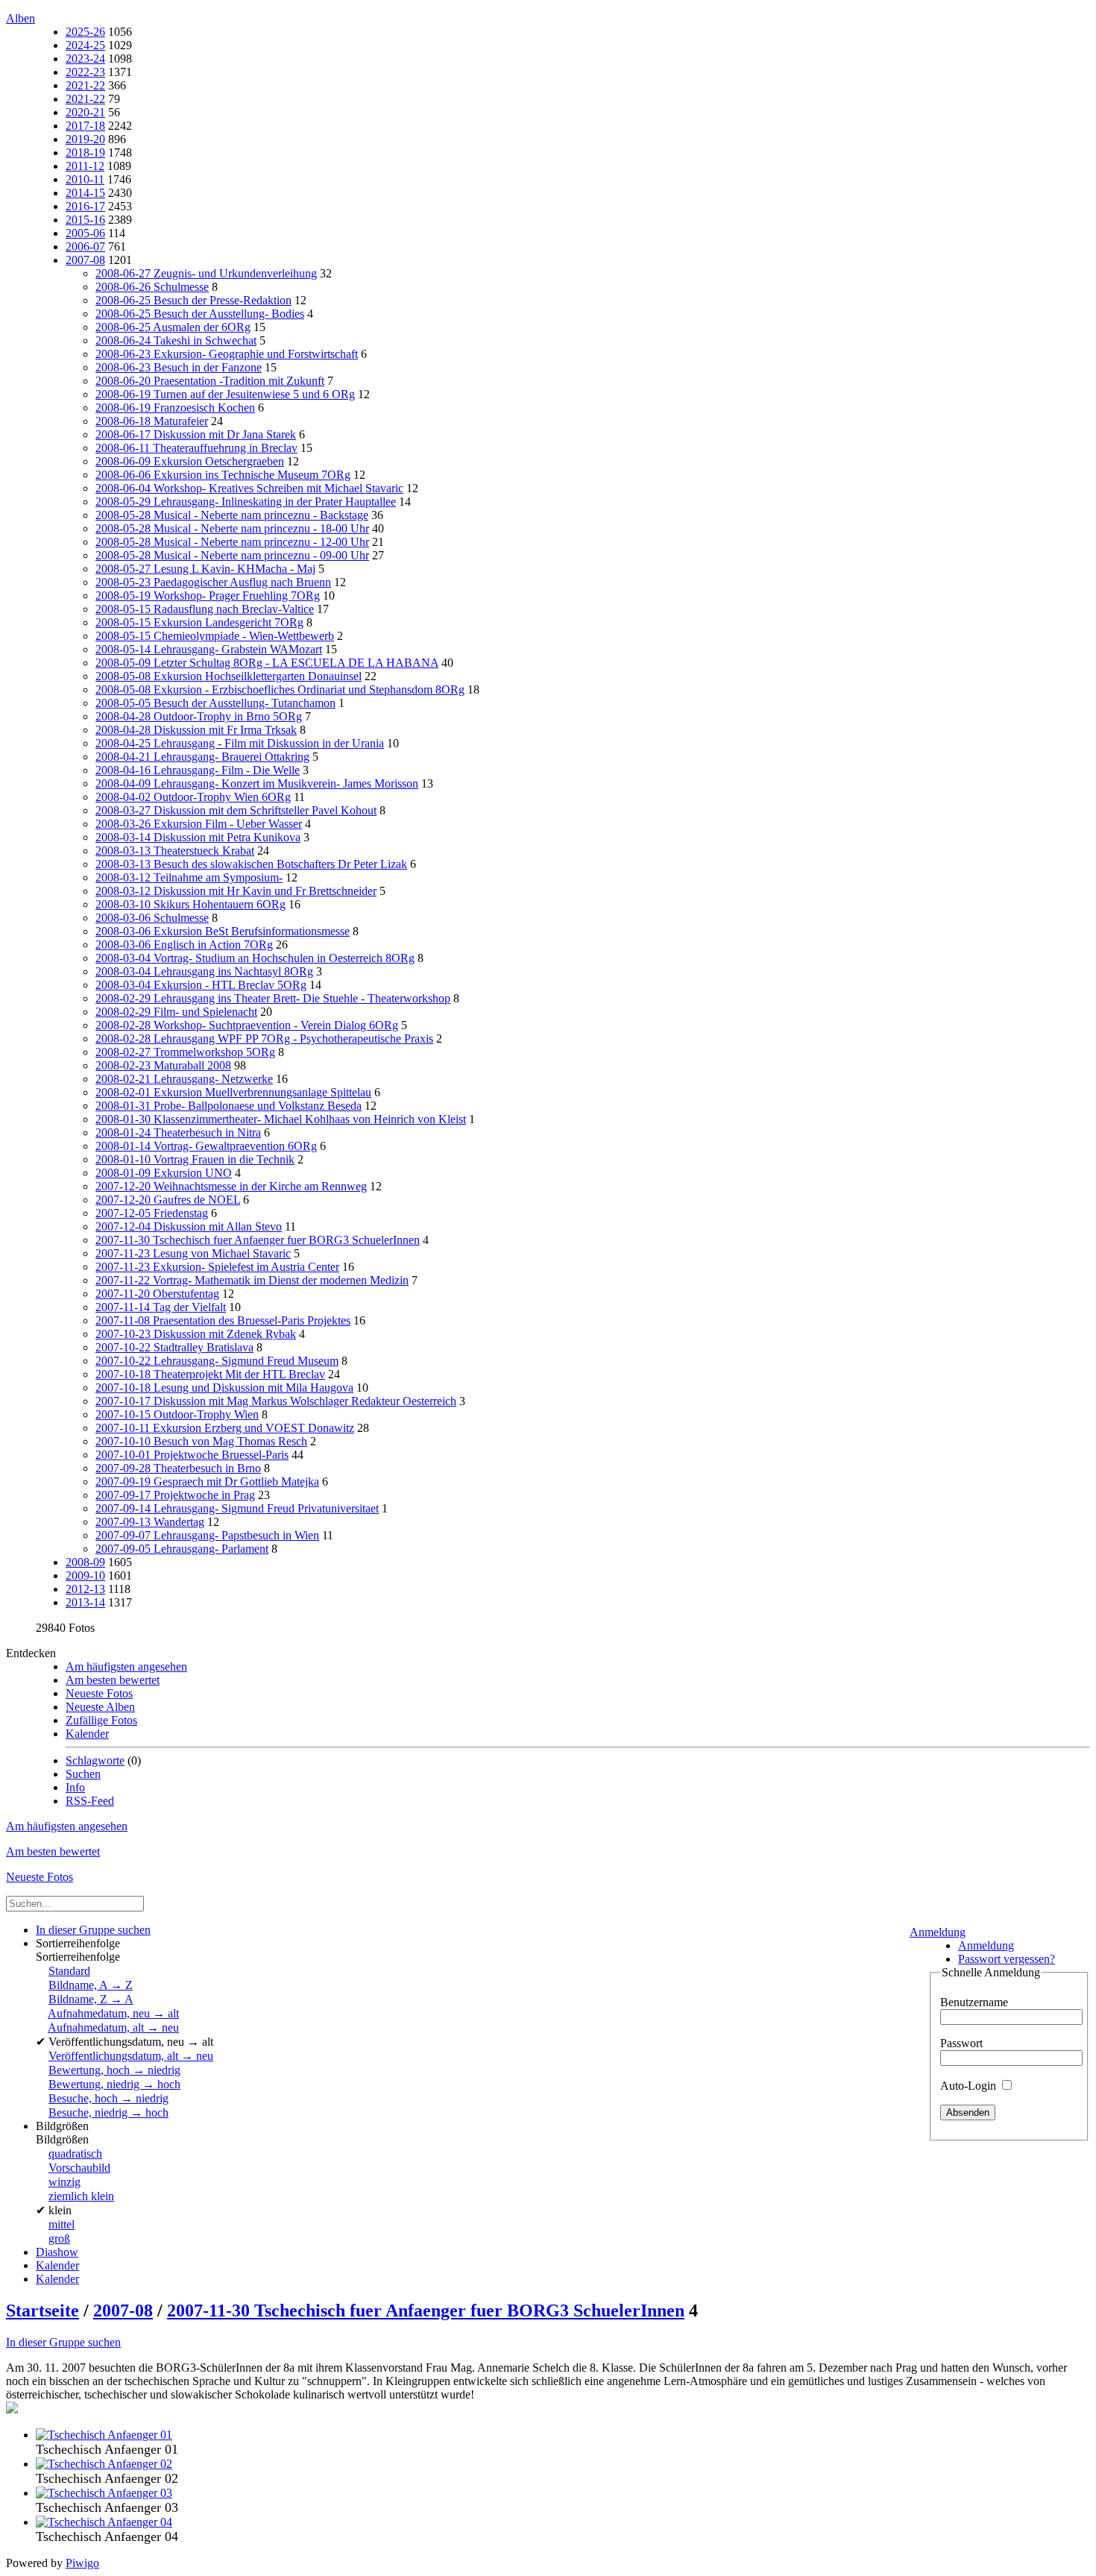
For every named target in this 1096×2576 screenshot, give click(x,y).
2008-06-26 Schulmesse (152, 287)
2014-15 (85, 193)
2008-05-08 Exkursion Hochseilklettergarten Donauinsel (229, 676)
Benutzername (974, 2002)
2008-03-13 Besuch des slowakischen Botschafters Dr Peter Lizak (251, 864)
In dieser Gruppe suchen (63, 2342)
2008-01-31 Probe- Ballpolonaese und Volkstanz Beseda (229, 1106)
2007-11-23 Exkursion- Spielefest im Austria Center (217, 1267)
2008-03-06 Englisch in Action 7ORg (184, 945)
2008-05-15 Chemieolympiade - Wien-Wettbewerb (215, 636)
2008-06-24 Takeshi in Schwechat (176, 340)
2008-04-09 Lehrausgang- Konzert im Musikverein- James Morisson (257, 783)
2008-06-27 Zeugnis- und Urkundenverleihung (206, 273)
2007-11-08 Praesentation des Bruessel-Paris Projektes (223, 1320)
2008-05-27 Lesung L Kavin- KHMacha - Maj (205, 569)
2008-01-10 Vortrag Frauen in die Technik (195, 1159)
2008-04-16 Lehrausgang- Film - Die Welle (198, 770)
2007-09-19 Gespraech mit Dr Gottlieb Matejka (207, 1482)
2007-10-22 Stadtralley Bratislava (174, 1347)
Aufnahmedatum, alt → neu (113, 2027)
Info (75, 1787)
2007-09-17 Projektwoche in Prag (175, 1495)
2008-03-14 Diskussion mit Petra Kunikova (198, 837)
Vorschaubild (79, 2168)
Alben (21, 18)
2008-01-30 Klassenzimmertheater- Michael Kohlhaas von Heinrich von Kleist (281, 1119)
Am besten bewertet (113, 1680)
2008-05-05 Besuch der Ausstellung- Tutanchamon (215, 703)
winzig (64, 2182)
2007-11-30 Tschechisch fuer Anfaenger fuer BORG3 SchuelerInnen (258, 1240)
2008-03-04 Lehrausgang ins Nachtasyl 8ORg (204, 971)
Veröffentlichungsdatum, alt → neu (131, 2056)
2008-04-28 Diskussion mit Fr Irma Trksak (196, 730)
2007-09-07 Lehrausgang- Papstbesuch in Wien (207, 1535)
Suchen (83, 1774)
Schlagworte (95, 1760)
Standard (69, 1971)
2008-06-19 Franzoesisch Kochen (175, 408)
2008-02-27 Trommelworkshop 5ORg (185, 1052)
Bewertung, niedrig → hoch (114, 2084)
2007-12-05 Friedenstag (152, 1213)
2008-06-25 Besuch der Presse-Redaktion (193, 300)
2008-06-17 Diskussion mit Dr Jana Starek (196, 434)
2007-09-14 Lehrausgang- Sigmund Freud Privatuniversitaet (237, 1508)
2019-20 (85, 139)
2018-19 (85, 153)
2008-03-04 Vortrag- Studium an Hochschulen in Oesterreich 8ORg (255, 958)
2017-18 (85, 126)
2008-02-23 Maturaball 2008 (163, 1065)
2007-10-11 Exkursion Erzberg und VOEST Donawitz (225, 1428)
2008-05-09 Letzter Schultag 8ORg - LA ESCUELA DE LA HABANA (267, 663)
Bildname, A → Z (91, 1985)
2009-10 (85, 1576)
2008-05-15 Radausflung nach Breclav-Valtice (205, 609)
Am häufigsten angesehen (126, 1666)
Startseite (42, 2310)
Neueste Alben (100, 1707)
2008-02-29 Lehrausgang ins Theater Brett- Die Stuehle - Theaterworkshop (273, 998)
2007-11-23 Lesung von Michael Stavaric (193, 1253)
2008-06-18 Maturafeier (152, 421)
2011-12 (85, 166)
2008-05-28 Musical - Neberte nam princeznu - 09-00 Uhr (232, 555)
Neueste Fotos (99, 1693)
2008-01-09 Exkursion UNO (164, 1173)
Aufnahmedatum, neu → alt (113, 2013)
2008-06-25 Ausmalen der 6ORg (173, 327)
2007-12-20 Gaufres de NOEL (168, 1200)
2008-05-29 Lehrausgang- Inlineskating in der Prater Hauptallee (246, 502)
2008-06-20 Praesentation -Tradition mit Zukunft (210, 381)
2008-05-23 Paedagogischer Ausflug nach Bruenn (213, 582)
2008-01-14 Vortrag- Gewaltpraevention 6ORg (206, 1146)
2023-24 (85, 59)
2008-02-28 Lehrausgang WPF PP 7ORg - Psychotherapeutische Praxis (264, 1039)
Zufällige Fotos (101, 1720)
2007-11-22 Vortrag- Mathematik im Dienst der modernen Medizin (252, 1280)
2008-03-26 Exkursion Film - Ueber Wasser (199, 824)
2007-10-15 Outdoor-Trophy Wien (177, 1414)
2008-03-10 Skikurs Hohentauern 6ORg (190, 904)
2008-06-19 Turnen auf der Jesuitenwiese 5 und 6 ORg (225, 394)
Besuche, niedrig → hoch (108, 2112)
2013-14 (85, 1602)
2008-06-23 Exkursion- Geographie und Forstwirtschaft (227, 354)
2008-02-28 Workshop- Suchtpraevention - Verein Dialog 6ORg (247, 1025)
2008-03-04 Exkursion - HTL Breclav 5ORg (201, 985)
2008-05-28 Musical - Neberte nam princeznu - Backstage (232, 515)
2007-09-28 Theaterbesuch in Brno (178, 1468)
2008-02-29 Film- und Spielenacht (176, 1012)
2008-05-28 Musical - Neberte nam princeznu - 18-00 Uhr (232, 528)
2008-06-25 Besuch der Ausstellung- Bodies (200, 314)
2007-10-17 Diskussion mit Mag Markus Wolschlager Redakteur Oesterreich (276, 1401)
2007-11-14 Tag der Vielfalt (161, 1307)
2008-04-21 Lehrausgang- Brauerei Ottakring (202, 757)
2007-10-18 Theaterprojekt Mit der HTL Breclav (210, 1374)
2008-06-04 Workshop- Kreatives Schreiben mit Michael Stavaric (249, 488)
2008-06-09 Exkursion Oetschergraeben (190, 461)
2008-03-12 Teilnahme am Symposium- (189, 877)
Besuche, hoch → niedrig (108, 2098)
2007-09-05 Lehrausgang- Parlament (182, 1549)
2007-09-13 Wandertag (150, 1522)
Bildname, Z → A (91, 1999)
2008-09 (85, 1562)
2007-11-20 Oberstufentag (157, 1294)
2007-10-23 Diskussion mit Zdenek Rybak (196, 1334)
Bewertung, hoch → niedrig (114, 2070)
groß (59, 2239)
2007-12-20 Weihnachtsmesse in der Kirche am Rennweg (231, 1186)
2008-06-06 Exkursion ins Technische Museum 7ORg (223, 475)
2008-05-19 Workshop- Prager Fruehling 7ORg (208, 596)
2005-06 (85, 233)
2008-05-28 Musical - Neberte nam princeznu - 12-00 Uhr (232, 542)
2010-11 (85, 179)
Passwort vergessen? (1007, 1959)
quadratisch (75, 2154)
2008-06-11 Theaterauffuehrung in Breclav (196, 448)
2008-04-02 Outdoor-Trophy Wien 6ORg (193, 797)
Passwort (961, 2043)
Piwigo (82, 2563)
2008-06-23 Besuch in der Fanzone (179, 367)
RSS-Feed (90, 1801)
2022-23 (85, 72)
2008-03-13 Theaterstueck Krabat (175, 851)
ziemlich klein (81, 2196)
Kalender (87, 1734)
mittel (62, 2224)
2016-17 (85, 206)
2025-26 (85, 32)
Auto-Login (970, 2086)
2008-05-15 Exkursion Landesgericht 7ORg (199, 622)
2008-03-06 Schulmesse (152, 918)
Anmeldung (938, 1932)
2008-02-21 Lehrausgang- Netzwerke (184, 1079)
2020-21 (85, 112)
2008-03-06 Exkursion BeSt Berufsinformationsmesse (223, 931)
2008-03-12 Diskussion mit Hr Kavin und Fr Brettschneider (236, 891)
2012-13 (85, 1589)
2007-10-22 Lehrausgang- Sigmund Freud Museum (217, 1361)
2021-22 (85, 85)
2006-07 (85, 246)
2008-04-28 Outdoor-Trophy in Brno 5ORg (199, 716)
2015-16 (85, 220)
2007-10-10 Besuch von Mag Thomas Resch (201, 1441)
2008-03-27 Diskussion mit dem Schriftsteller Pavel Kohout (236, 810)
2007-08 (85, 260)
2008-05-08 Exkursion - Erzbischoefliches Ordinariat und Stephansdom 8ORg (280, 689)
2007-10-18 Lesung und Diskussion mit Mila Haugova (224, 1388)
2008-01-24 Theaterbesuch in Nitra (178, 1133)
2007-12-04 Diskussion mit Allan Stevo (189, 1226)
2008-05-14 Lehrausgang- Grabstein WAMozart (209, 649)
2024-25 (85, 45)
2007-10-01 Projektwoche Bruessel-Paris (192, 1455)
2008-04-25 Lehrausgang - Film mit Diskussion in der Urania (240, 743)
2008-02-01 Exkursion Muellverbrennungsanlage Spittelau (233, 1092)
